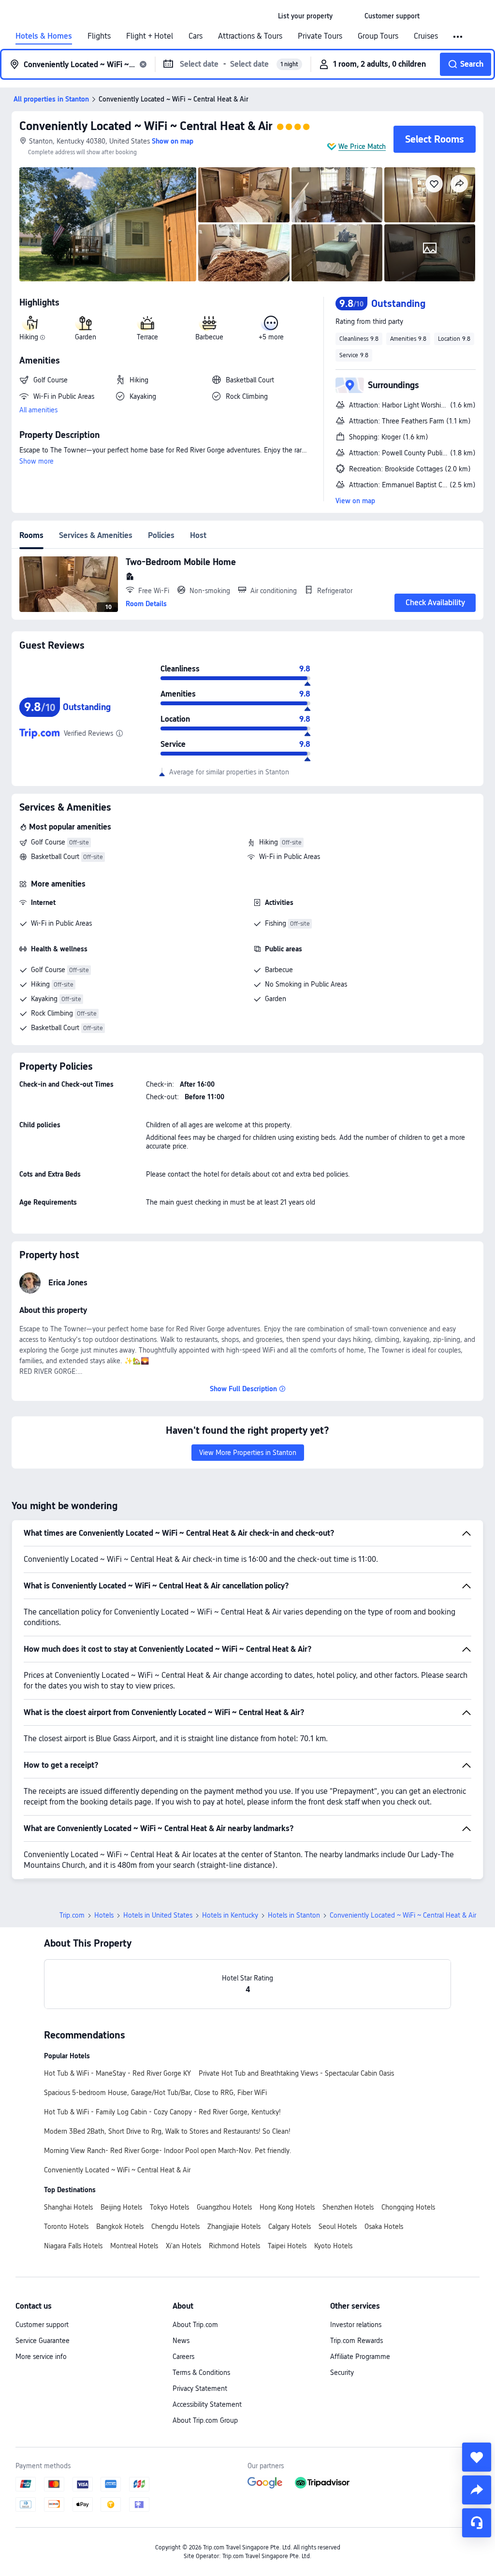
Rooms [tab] (31, 535)
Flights (99, 36)
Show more (36, 461)
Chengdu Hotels (175, 2227)
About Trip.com (195, 2325)
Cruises (426, 36)
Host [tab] (198, 535)
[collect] (477, 2457)
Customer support (42, 2325)
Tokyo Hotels (169, 2207)
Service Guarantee (43, 2341)
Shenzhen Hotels (348, 2207)
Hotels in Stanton (294, 1915)
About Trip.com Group (205, 2420)
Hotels (104, 1915)
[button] (349, 16)
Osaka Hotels (384, 2227)
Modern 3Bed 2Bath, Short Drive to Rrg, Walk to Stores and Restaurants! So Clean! (167, 2131)
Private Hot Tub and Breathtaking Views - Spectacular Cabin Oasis (296, 2073)
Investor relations (356, 2325)
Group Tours (378, 36)
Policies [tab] (161, 535)
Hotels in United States (158, 1915)
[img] (108, 224)
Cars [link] (196, 36)
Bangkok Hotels (120, 2227)
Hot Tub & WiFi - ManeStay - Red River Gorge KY (117, 2073)
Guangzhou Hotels (224, 2207)
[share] (477, 2490)
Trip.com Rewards (357, 2341)
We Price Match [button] (362, 146)
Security (342, 2372)
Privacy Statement (200, 2388)
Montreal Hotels (134, 2246)
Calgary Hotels (290, 2227)
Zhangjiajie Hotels (234, 2227)
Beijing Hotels (121, 2207)
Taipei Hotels (287, 2246)
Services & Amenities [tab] (96, 535)
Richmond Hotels (234, 2246)
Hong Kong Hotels (287, 2207)
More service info (41, 2357)
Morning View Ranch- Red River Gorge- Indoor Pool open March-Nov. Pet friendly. (168, 2151)
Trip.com (72, 1915)
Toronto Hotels (66, 2227)
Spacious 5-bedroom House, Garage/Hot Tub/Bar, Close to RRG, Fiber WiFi (155, 2093)
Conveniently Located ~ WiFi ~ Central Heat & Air (146, 126)
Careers (183, 2357)
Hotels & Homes (44, 36)
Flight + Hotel (150, 36)
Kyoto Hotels (333, 2246)
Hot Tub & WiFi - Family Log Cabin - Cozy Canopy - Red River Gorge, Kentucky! (162, 2112)
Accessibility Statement (207, 2404)
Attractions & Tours (250, 36)
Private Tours (320, 36)
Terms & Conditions (201, 2372)
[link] (305, 16)
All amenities (38, 410)
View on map (355, 501)
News (181, 2341)
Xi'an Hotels (183, 2246)
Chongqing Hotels (408, 2207)
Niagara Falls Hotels (73, 2246)
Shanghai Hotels (68, 2207)
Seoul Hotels (338, 2227)
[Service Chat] (477, 2523)
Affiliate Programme (360, 2357)
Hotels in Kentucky (230, 1915)
